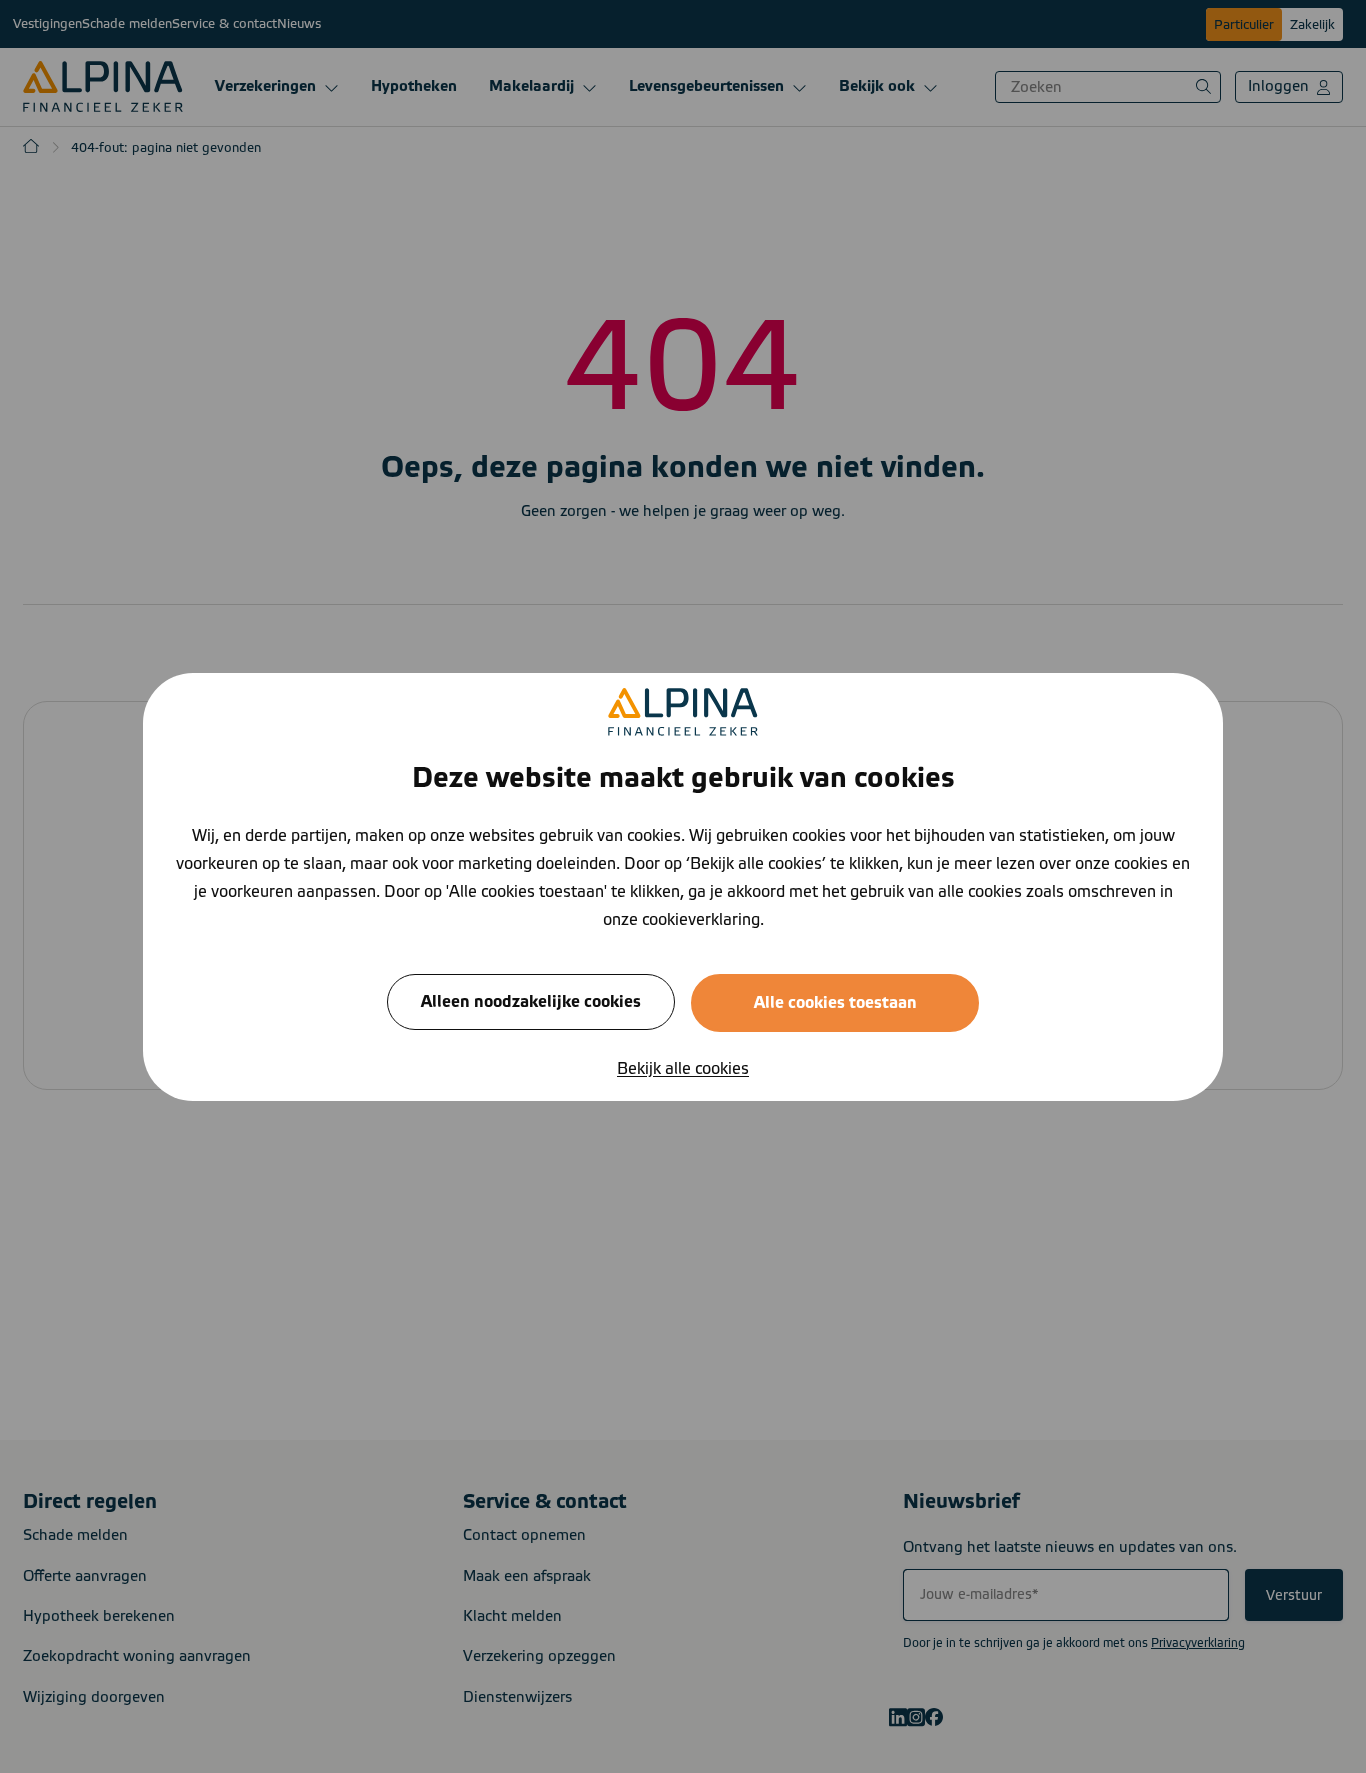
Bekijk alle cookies (683, 1068)
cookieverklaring (701, 919)
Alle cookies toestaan (835, 1002)
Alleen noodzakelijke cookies (531, 1001)
